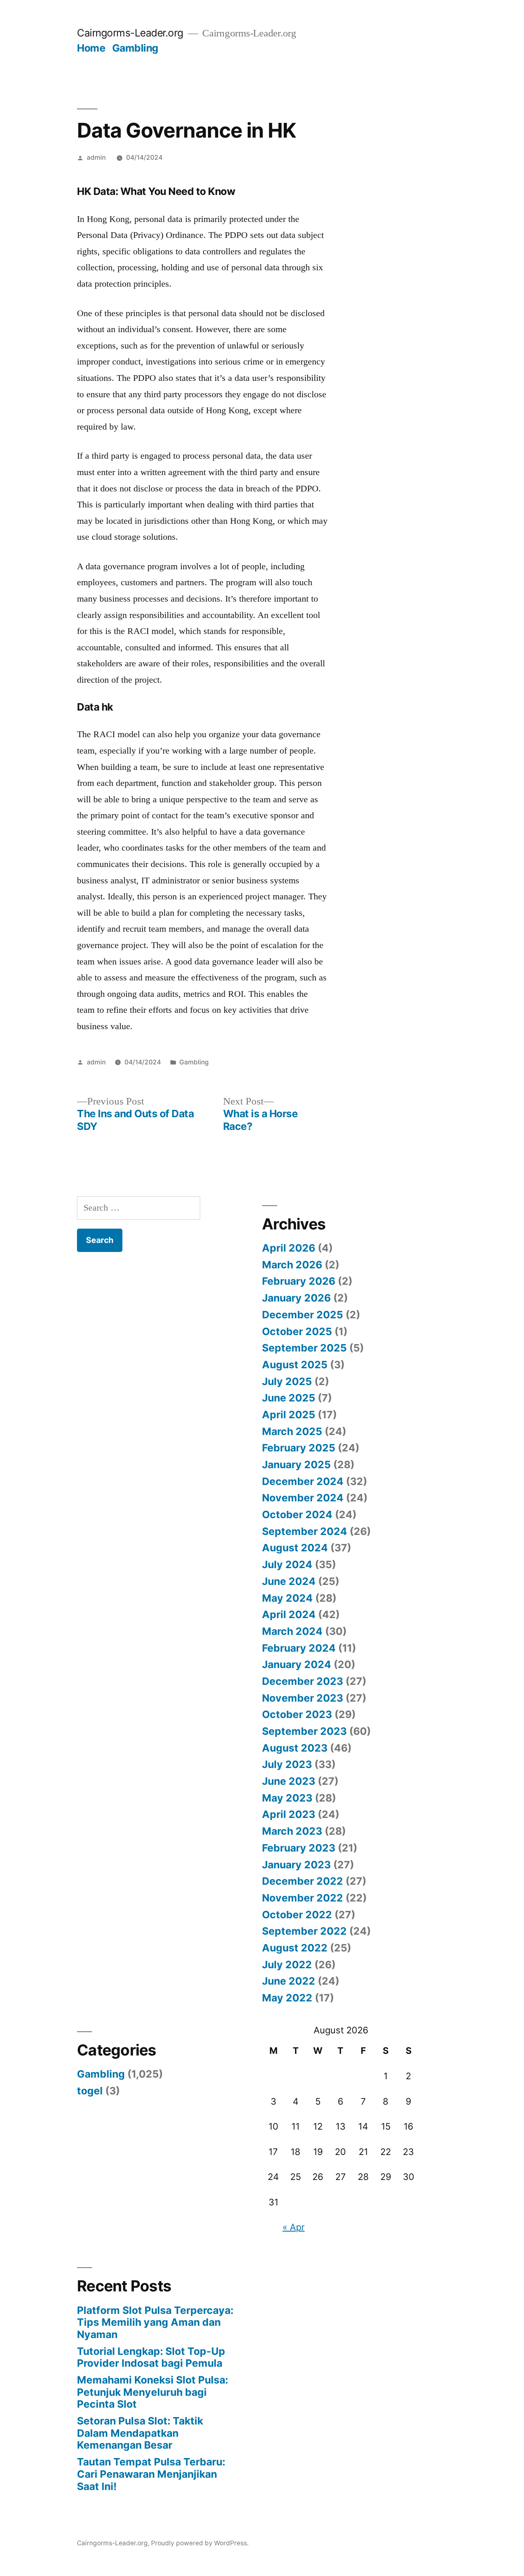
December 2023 (303, 1681)
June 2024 (289, 1581)
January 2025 (296, 1465)
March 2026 (292, 1265)
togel (90, 2091)
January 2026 (296, 1298)
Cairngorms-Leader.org (130, 33)
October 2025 (297, 1331)
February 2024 (299, 1648)
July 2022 (287, 1965)
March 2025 (292, 1431)
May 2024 (287, 1598)
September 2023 (304, 1731)
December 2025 (303, 1315)
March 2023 (292, 1831)
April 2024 (289, 1614)
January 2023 (296, 1865)
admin (96, 157)
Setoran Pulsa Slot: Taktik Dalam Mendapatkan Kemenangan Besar (140, 2433)
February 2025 (299, 1448)
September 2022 (304, 1931)
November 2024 (303, 1498)
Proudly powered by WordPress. (200, 2543)
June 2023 (289, 1781)
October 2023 (297, 1714)
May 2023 (287, 1798)
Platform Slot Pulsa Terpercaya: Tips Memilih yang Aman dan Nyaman (155, 2322)
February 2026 (299, 1281)
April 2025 (289, 1415)
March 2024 (292, 1631)
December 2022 (303, 1881)
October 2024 (297, 1514)
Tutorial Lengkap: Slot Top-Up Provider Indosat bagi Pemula (151, 2357)
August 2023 (295, 1748)
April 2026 (289, 1248)
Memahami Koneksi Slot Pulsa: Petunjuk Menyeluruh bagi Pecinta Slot (152, 2392)
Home (91, 48)
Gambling (135, 48)
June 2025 (289, 1398)
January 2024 (297, 1664)
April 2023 (289, 1814)
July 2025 (287, 1381)
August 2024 (295, 1548)
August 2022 (295, 1948)
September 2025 (304, 1348)
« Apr (294, 2227)
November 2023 (303, 1698)
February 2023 (299, 1848)
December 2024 (303, 1481)
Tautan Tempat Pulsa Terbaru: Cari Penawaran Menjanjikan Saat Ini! (151, 2474)
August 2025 (295, 1365)
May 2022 (287, 1998)
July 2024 (287, 1564)
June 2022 (289, 1981)
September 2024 (305, 1531)
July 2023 (287, 1764)
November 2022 (303, 1898)
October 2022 (297, 1915)
